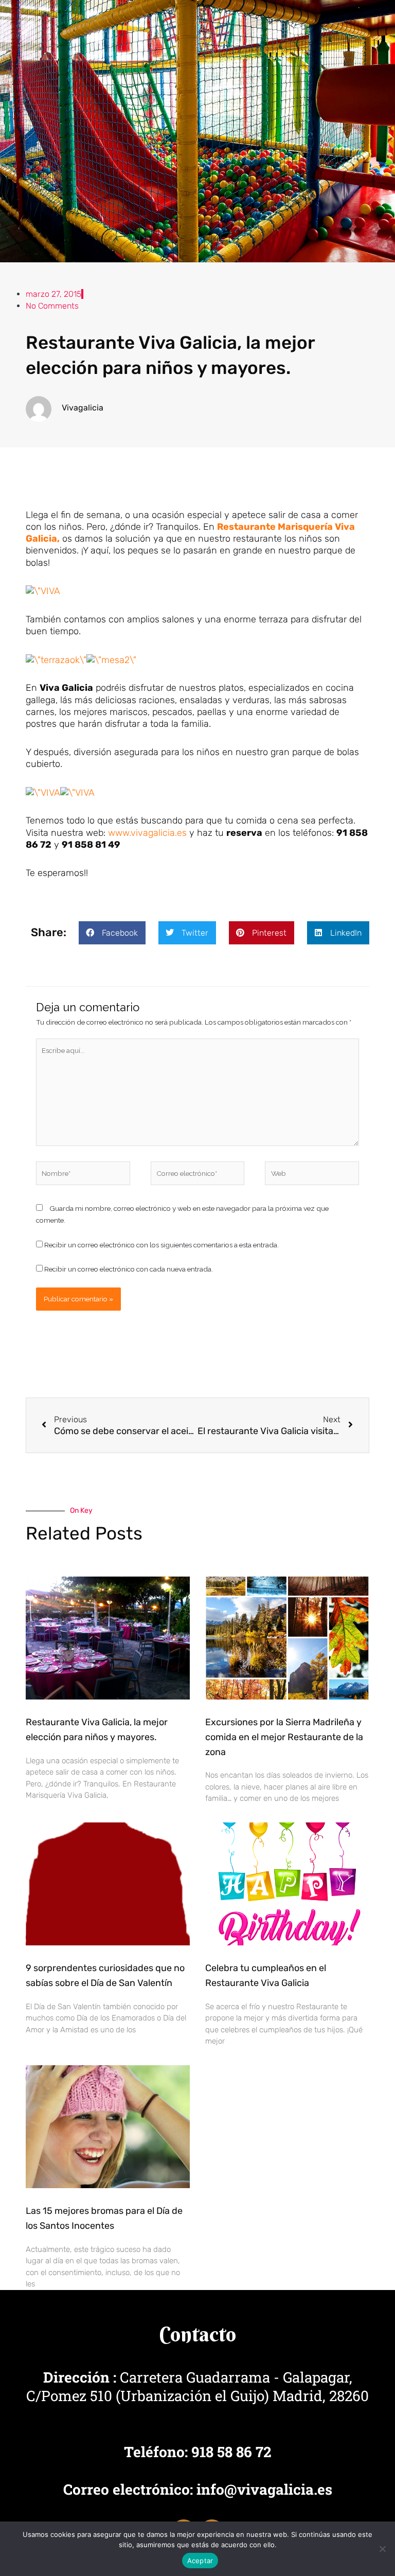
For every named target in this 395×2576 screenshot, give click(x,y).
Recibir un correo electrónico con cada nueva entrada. (129, 1269)
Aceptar (200, 2561)
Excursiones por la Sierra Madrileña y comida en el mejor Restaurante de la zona (284, 1737)
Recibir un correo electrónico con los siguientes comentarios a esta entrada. (161, 1245)
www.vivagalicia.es (147, 833)
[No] (382, 2549)
